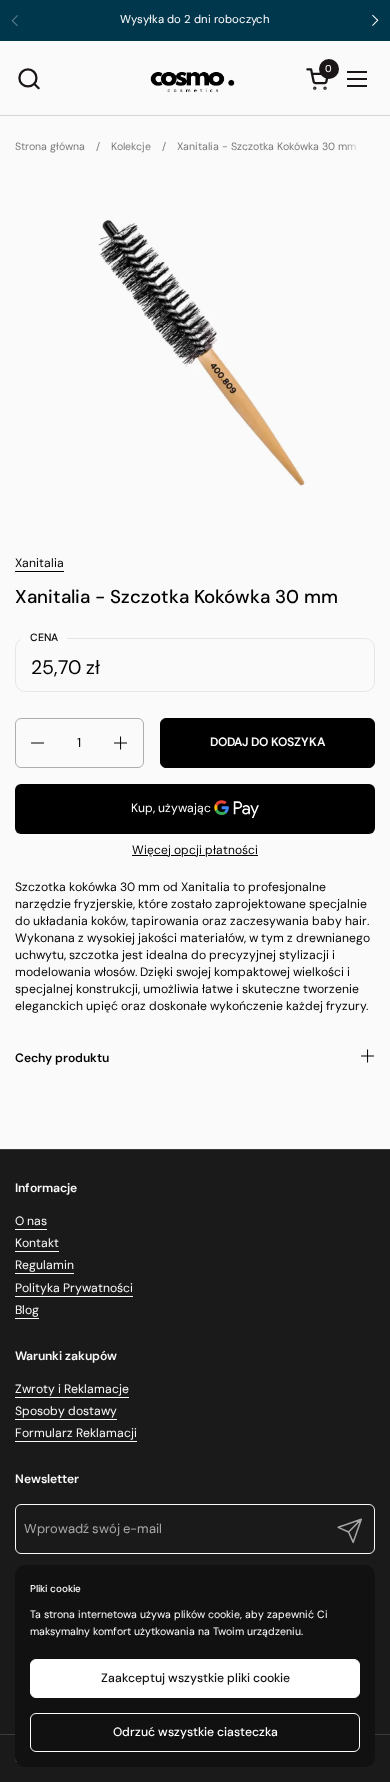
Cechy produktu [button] (62, 1058)
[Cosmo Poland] (192, 78)
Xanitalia (39, 563)
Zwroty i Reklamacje (72, 1389)
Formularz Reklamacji (76, 1433)
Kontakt (37, 1243)
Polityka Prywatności (74, 1288)
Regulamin (44, 1265)
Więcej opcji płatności (195, 850)
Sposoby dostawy (66, 1411)
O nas (31, 1221)
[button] (28, 78)
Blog (27, 1310)
